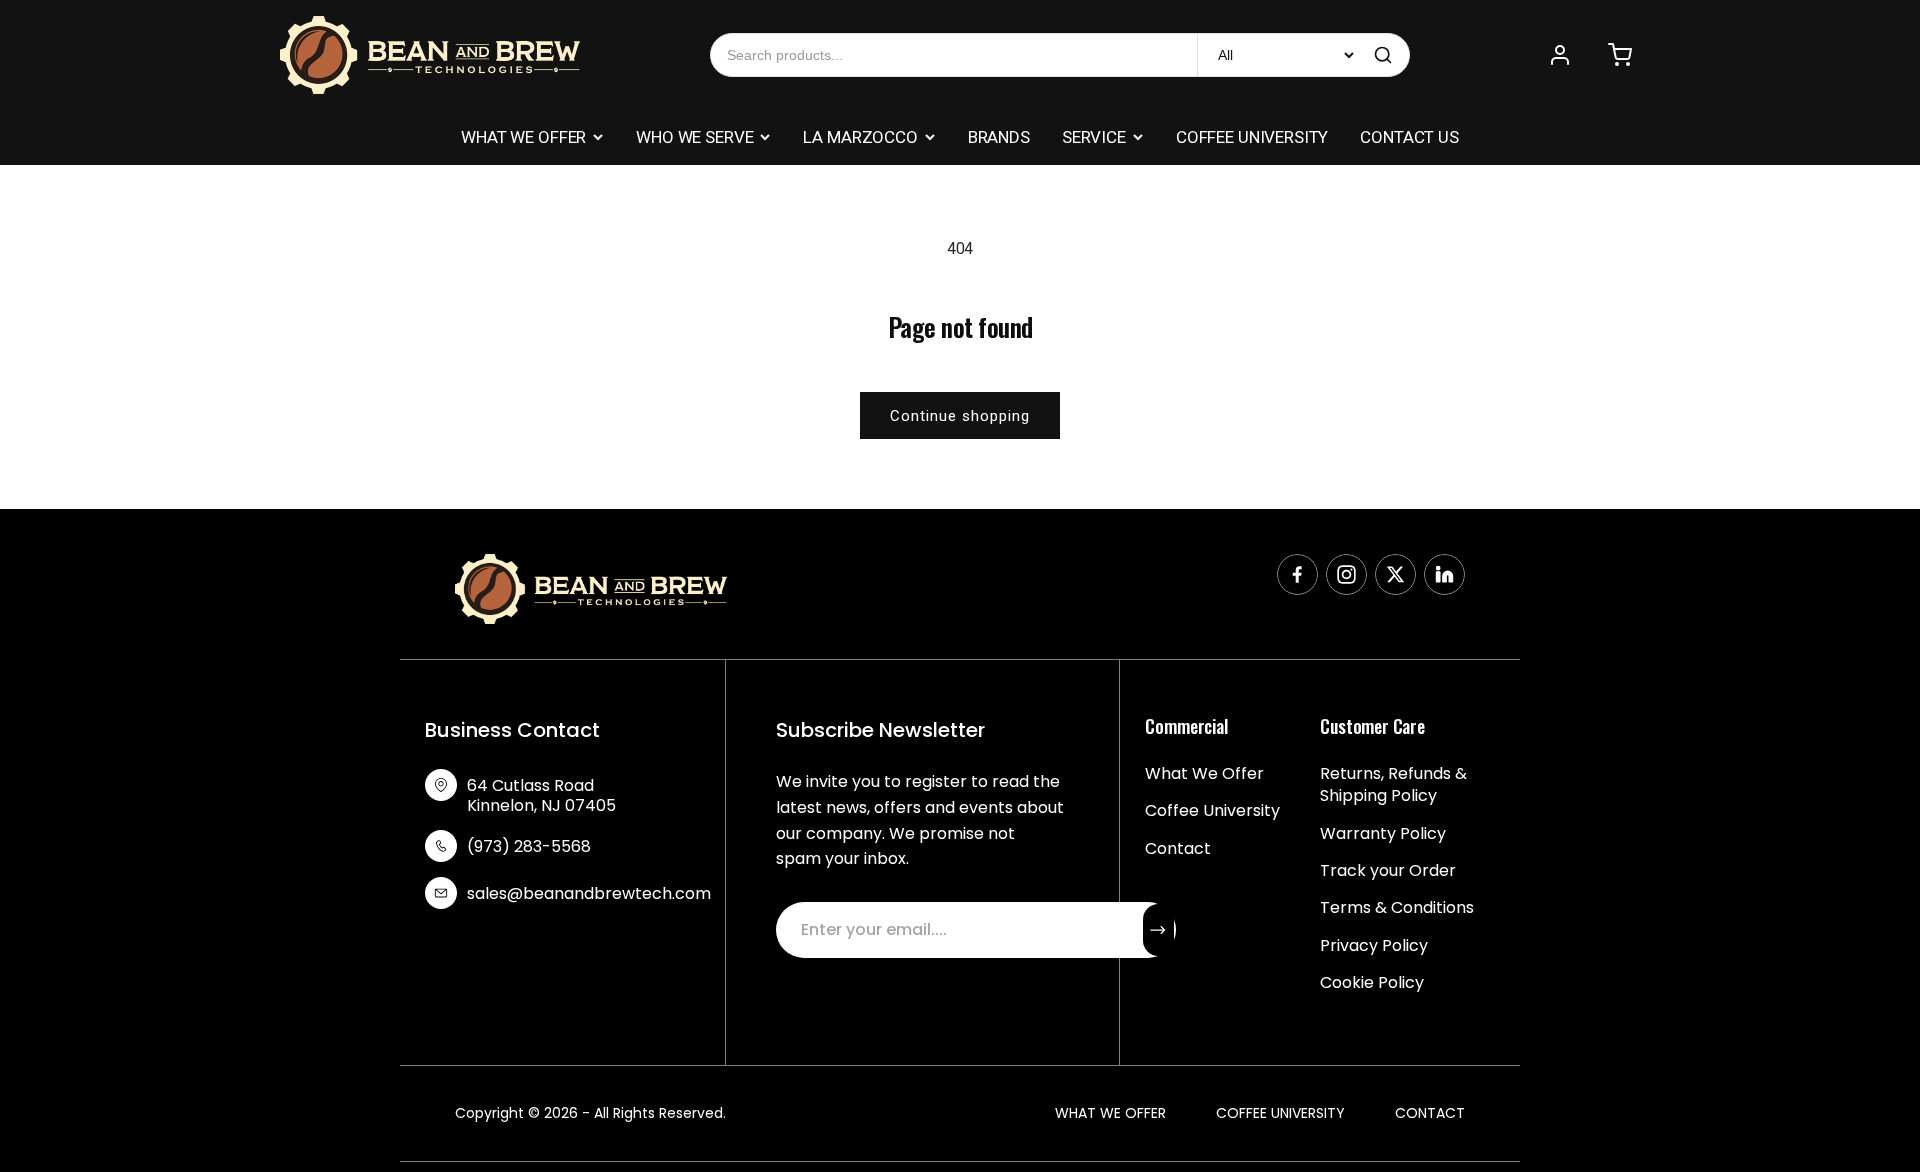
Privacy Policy (1374, 946)
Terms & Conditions (1397, 908)
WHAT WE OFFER (523, 137)
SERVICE (1094, 137)
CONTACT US (1409, 137)
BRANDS (999, 137)
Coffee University (1212, 811)
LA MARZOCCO (860, 137)
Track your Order (1388, 871)
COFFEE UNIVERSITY (1252, 137)
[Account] (1560, 55)
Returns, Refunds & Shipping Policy (1393, 785)
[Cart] (1620, 55)
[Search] (1383, 55)
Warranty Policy (1383, 834)
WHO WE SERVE (694, 137)
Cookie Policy (1372, 983)
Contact (1178, 849)
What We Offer (1204, 774)
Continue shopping (960, 416)
